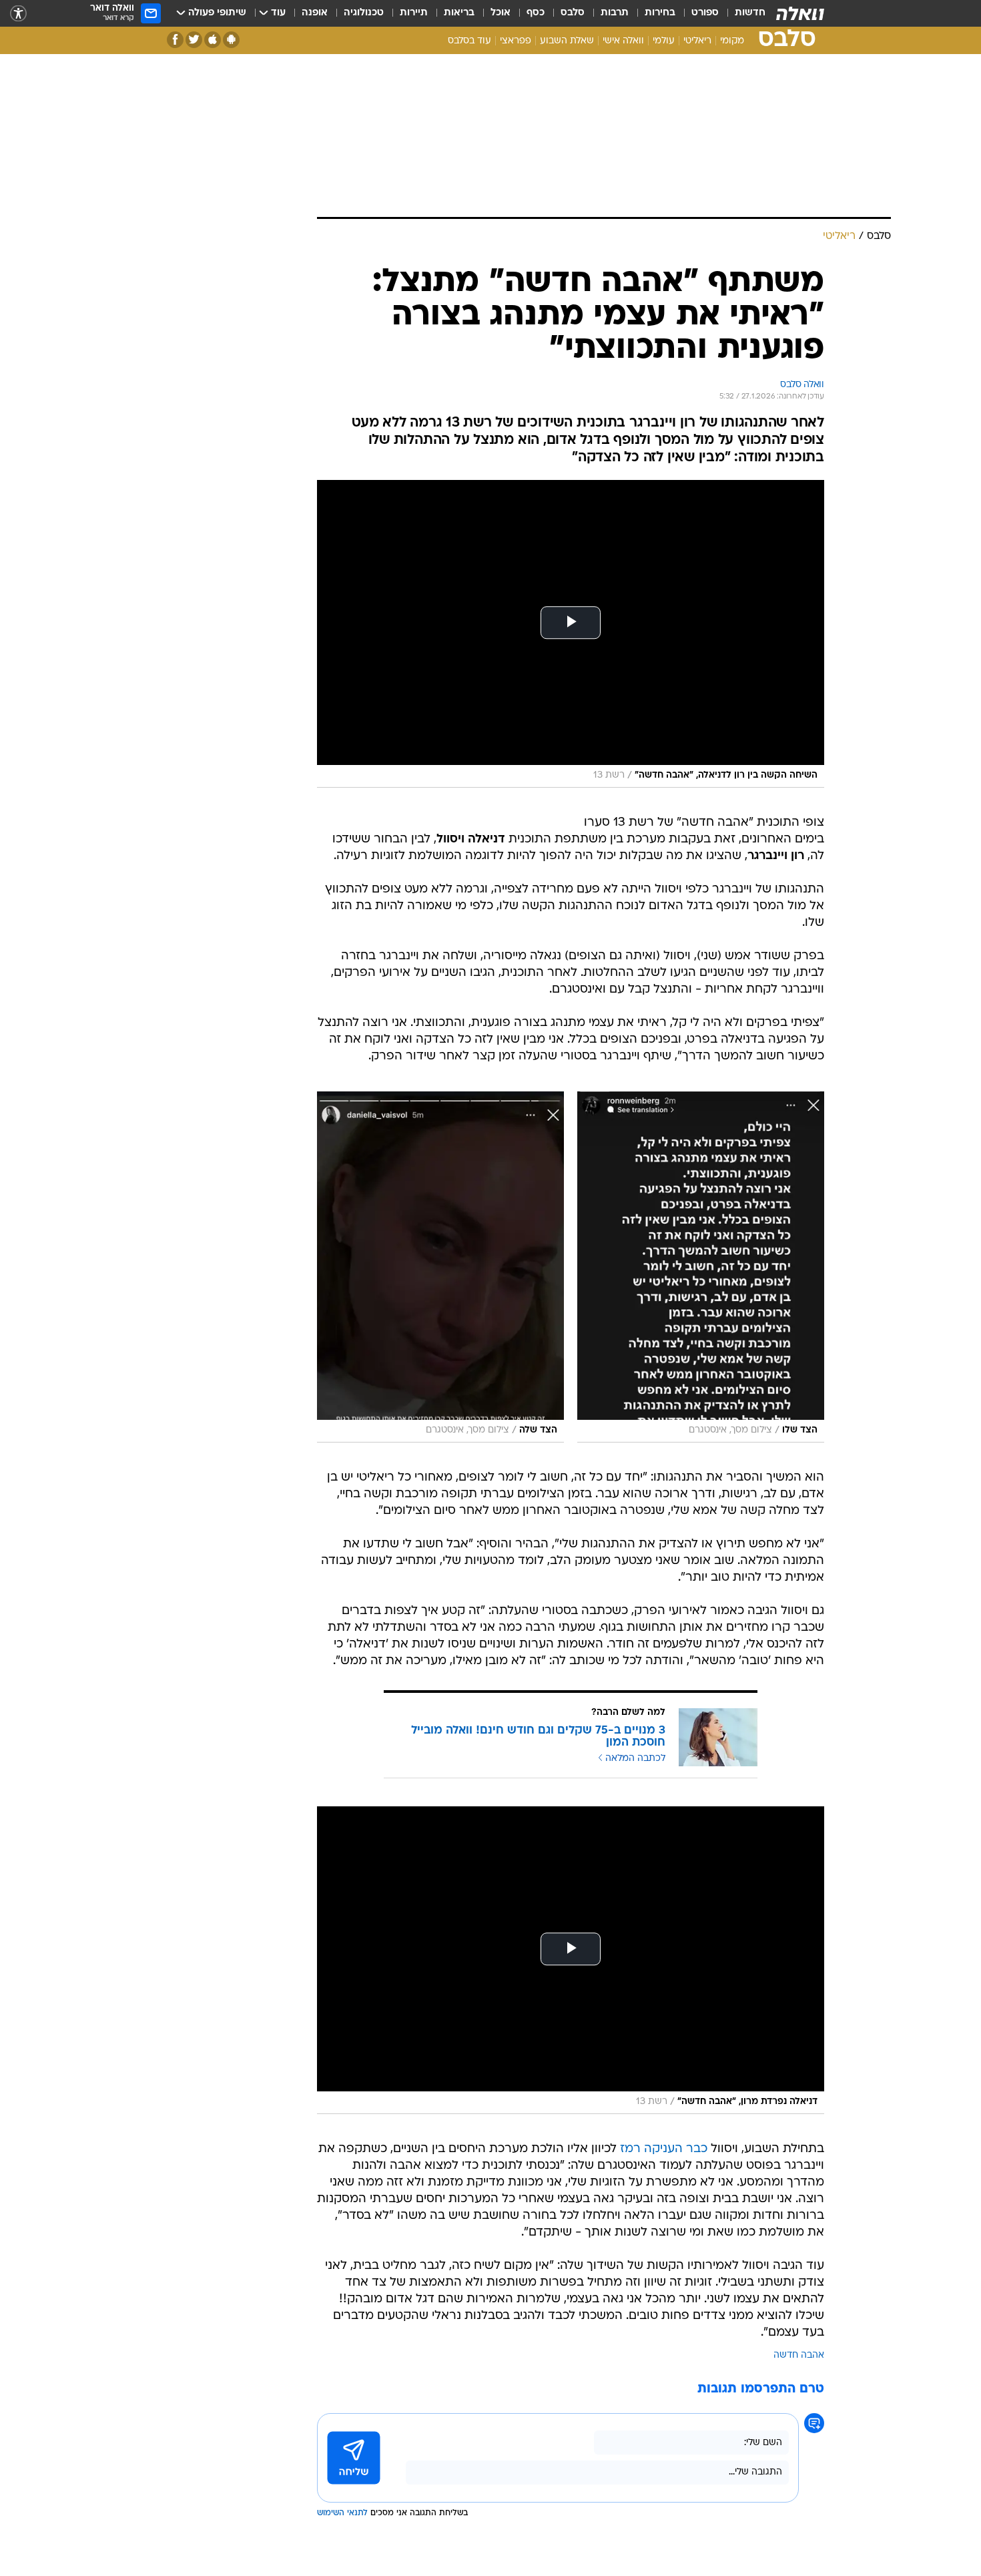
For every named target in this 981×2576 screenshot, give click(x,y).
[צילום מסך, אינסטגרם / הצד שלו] (701, 1267)
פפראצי (516, 41)
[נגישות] (18, 14)
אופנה (315, 13)
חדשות (750, 13)
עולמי (664, 41)
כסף (536, 13)
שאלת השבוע (567, 41)
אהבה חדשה (799, 2355)
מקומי (732, 41)
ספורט (705, 13)
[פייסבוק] (175, 40)
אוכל (501, 13)
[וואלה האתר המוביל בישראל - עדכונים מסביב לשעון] (800, 13)
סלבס (573, 13)
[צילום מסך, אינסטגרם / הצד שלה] (440, 1267)
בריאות (459, 13)
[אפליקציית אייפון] (213, 40)
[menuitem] (742, 13)
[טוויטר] (194, 40)
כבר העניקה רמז (664, 2149)
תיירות (414, 13)
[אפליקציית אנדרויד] (231, 40)
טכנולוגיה (364, 13)
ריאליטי (697, 41)
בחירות (660, 13)
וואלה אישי (623, 41)
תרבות (615, 13)
